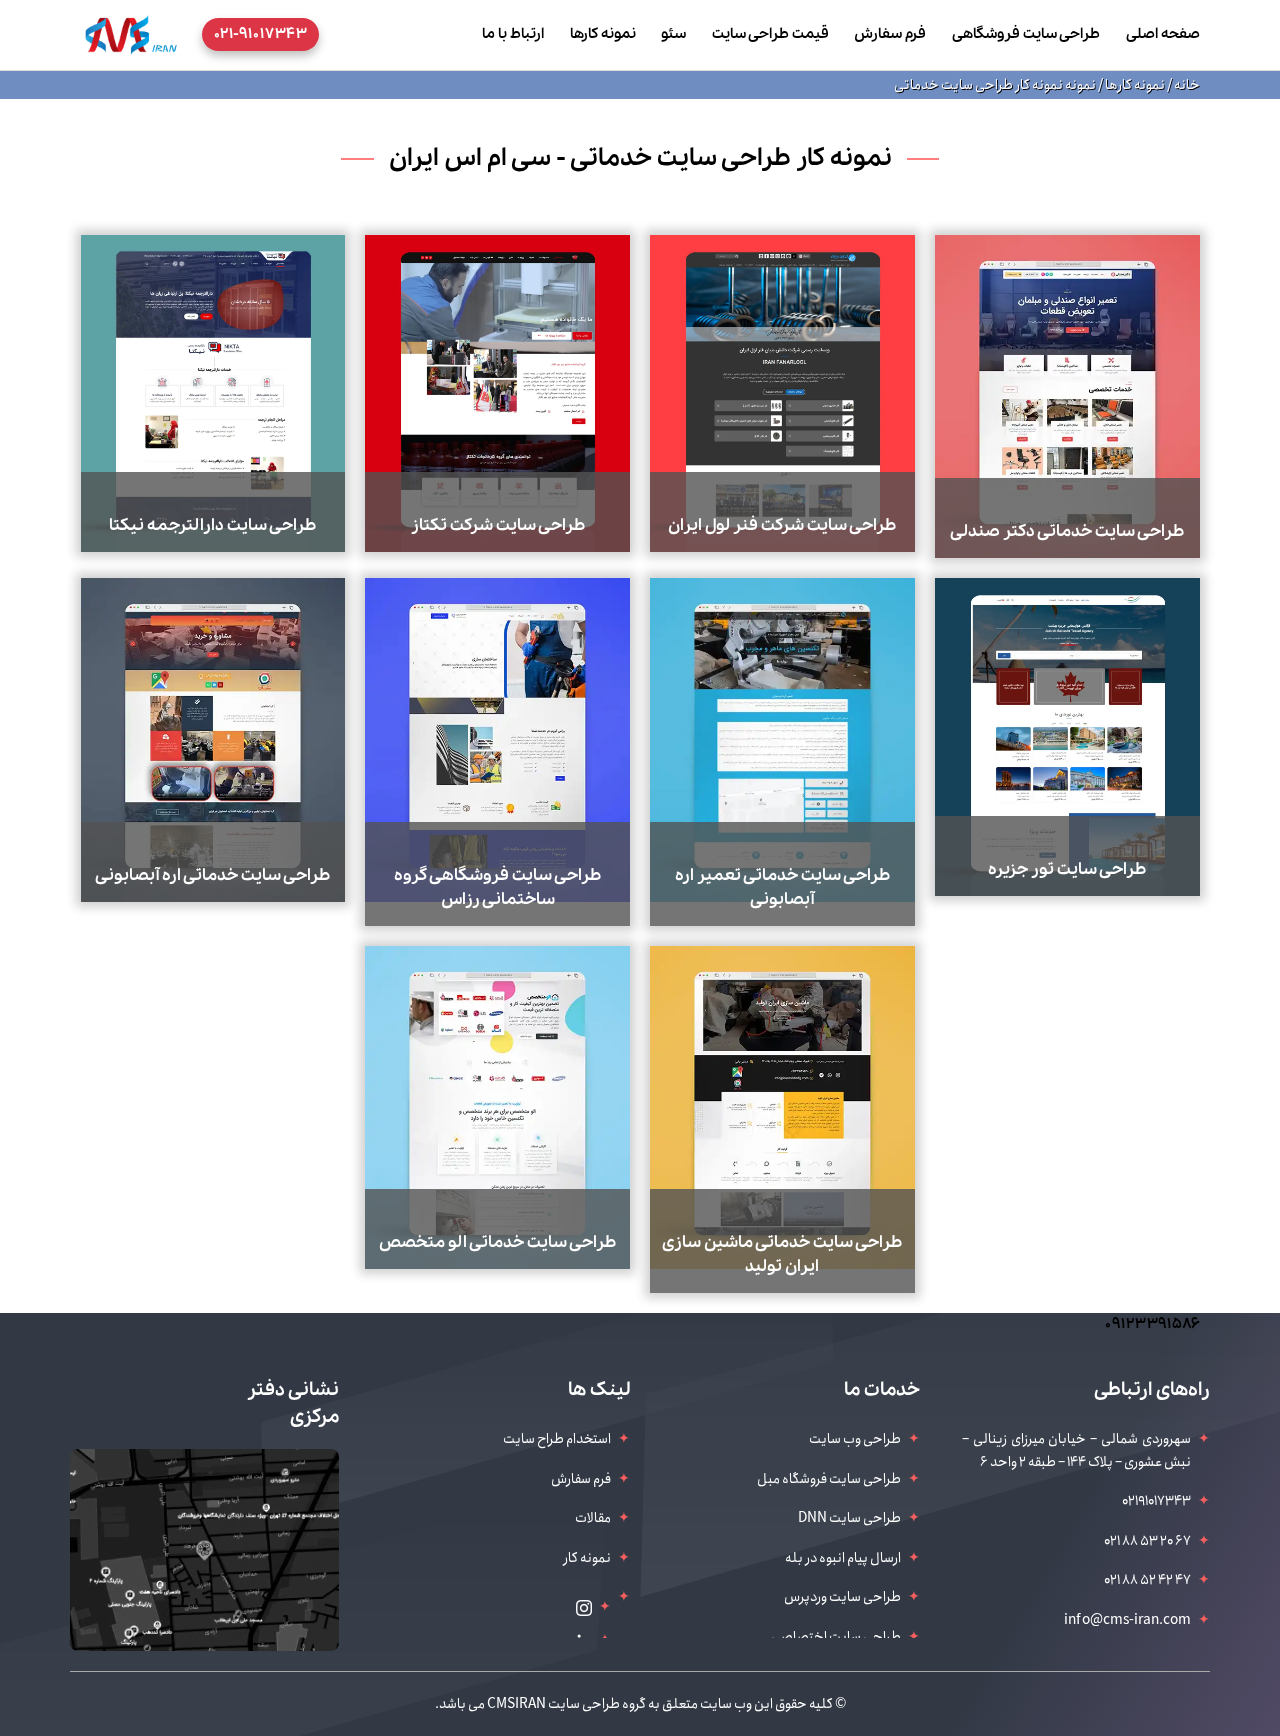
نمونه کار (587, 1558)
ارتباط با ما (513, 34)
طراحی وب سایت (855, 1439)
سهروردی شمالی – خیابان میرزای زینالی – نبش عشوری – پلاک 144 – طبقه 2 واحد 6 (1076, 1450)
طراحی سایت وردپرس (842, 1597)
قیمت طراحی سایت (770, 34)
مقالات (593, 1518)
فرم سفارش (890, 34)
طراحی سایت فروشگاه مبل (829, 1479)
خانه (1186, 85)
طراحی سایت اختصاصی (836, 1637)
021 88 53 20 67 (1147, 1541)
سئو (673, 34)
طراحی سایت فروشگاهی (1026, 34)
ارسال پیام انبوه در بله (843, 1558)
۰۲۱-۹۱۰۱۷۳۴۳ (260, 34)
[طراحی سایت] (131, 34)
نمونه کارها (603, 34)
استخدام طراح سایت (557, 1439)
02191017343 (1156, 1501)
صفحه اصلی (1163, 34)
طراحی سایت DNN (849, 1518)
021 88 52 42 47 (1147, 1580)
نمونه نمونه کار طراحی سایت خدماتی (995, 85)
